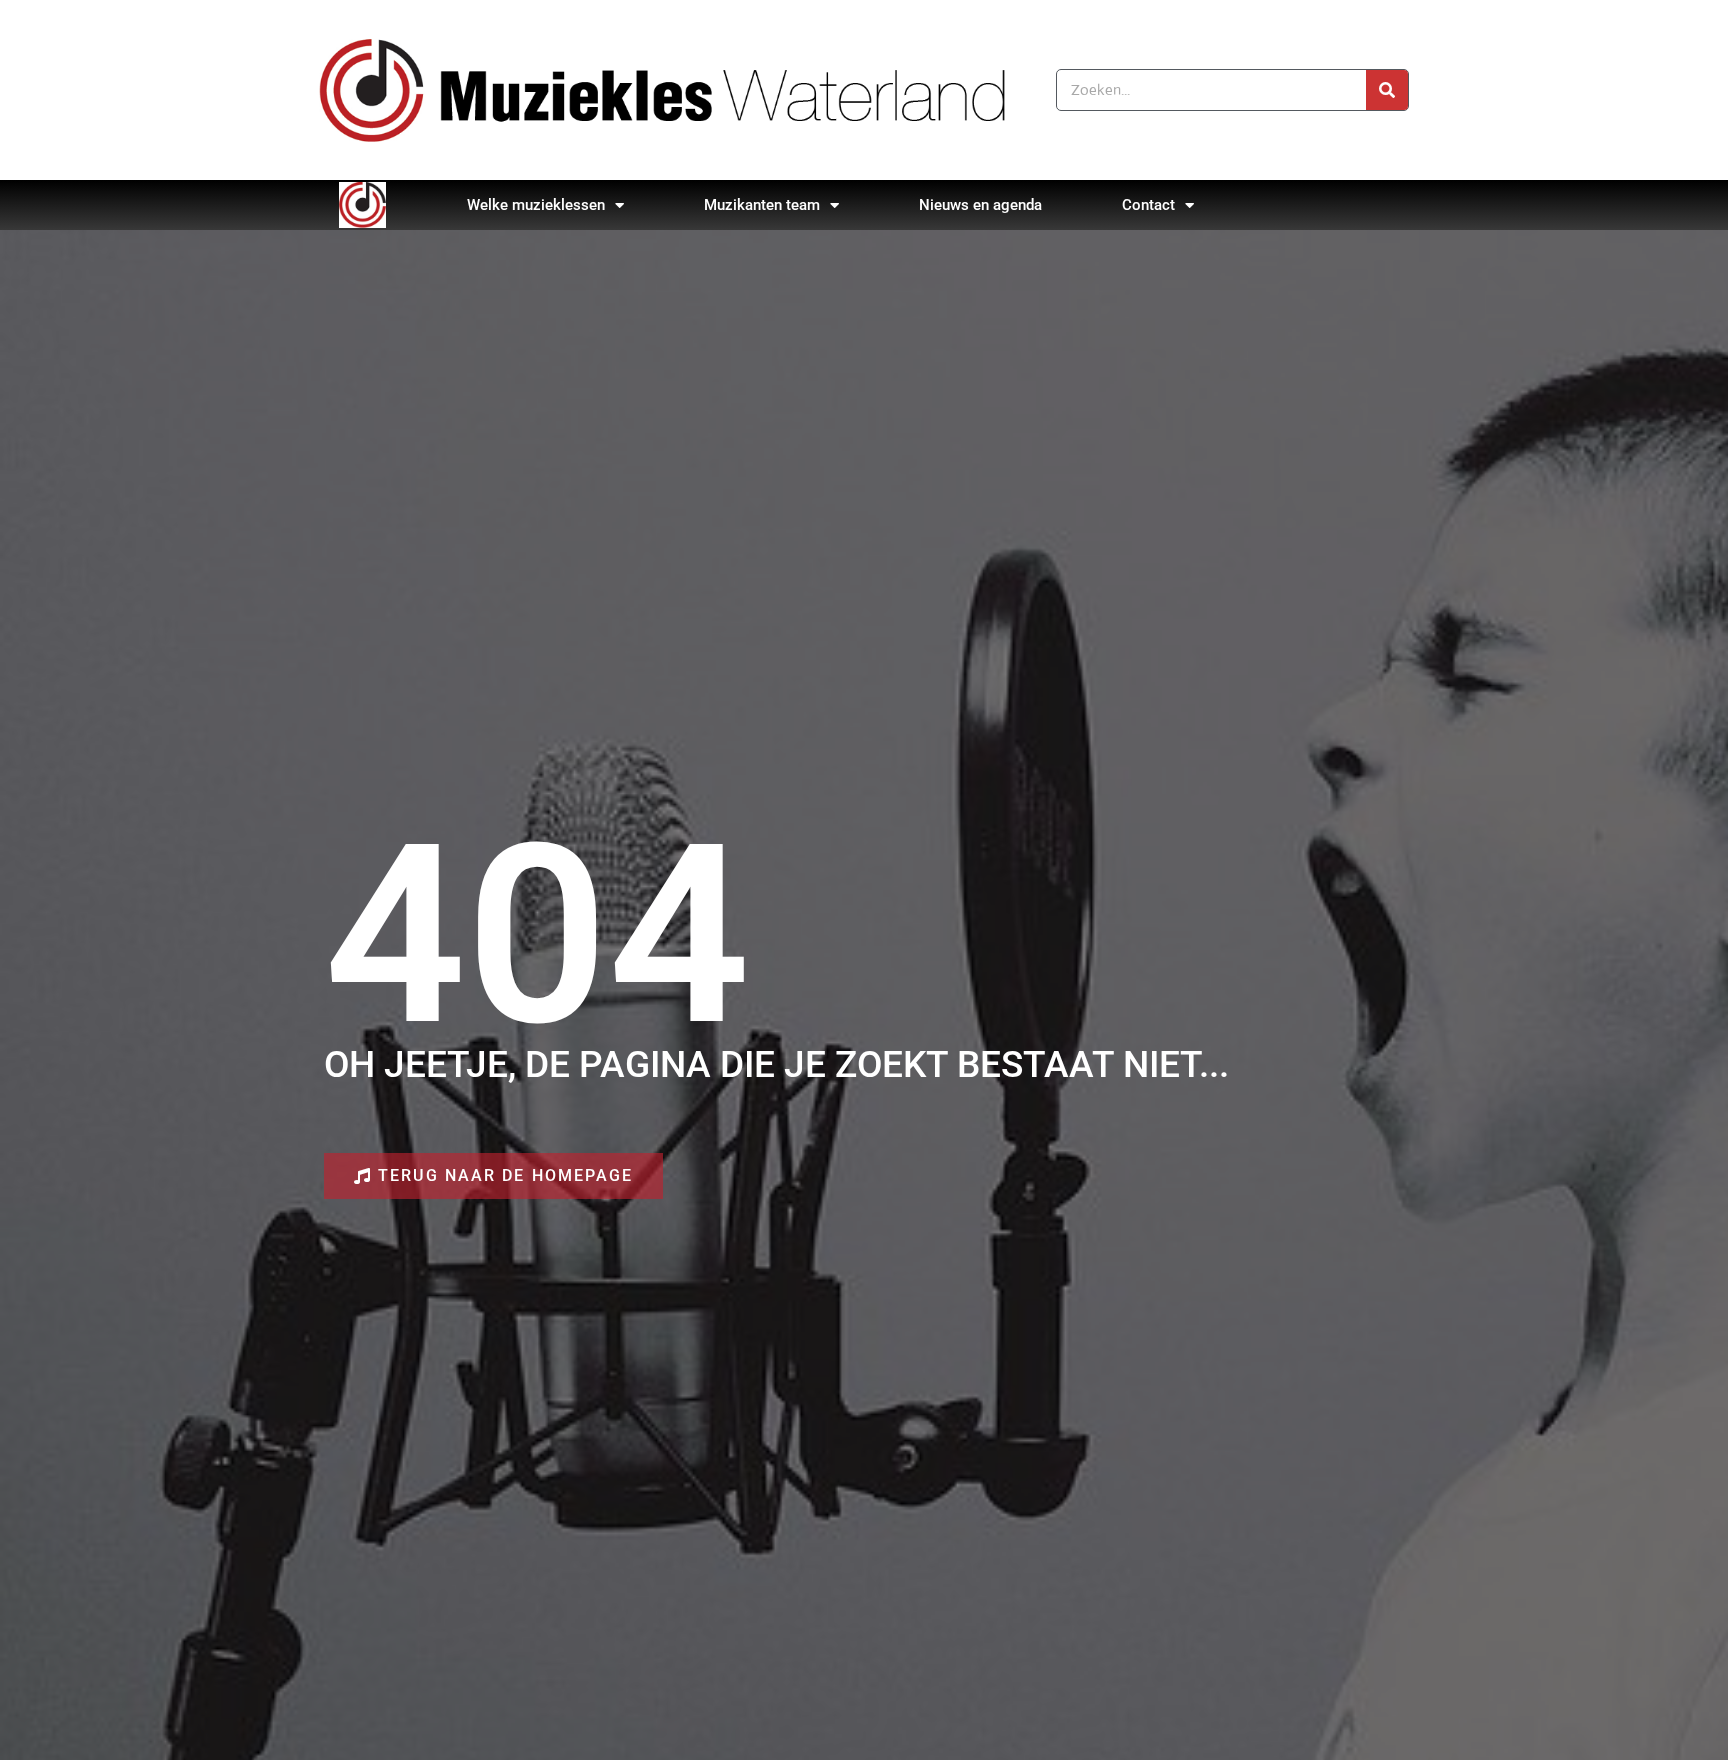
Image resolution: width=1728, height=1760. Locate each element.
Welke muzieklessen (536, 205)
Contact (1148, 205)
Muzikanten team (762, 205)
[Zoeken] (1387, 90)
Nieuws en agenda (980, 205)
